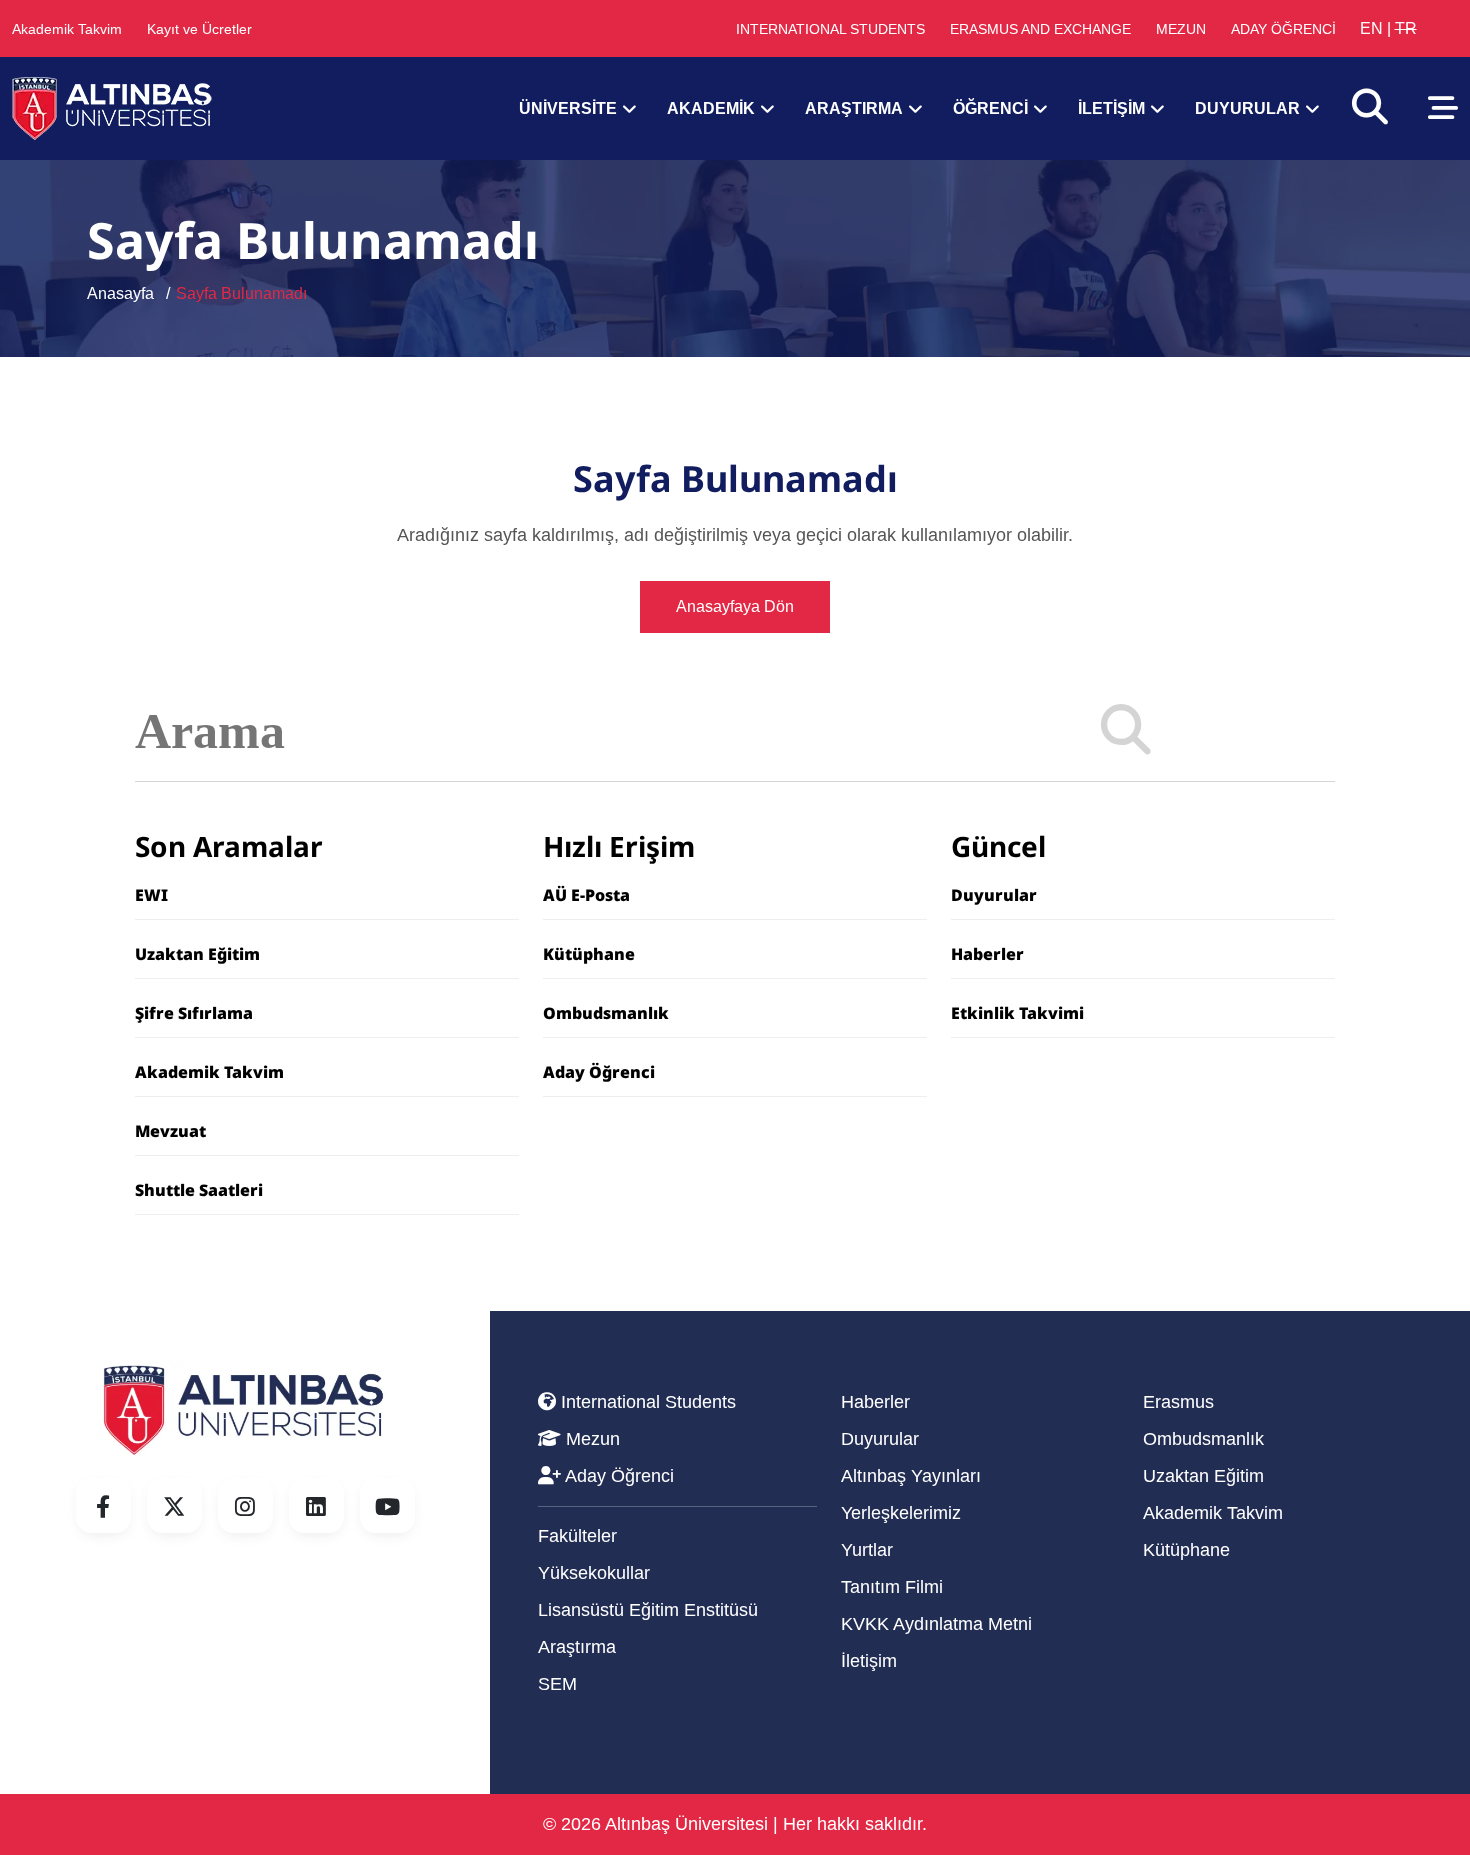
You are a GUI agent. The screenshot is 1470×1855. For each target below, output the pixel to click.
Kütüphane (589, 954)
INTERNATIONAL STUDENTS (830, 29)
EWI (151, 895)
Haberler (987, 954)
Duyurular (994, 895)
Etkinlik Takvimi (1017, 1013)
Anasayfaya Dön (735, 606)
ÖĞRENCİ (990, 109)
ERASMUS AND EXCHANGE (1040, 29)
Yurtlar (867, 1550)
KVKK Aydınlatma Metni (936, 1624)
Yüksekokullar (594, 1573)
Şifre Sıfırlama (194, 1013)
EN (1371, 28)
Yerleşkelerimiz (901, 1513)
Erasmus (1178, 1402)
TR (1406, 28)
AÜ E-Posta (586, 895)
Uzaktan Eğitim (197, 954)
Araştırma (577, 1647)
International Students (646, 1402)
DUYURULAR (1247, 109)
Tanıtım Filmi (892, 1587)
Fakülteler (577, 1536)
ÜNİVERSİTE (568, 109)
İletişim (869, 1661)
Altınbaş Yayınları (911, 1476)
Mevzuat (170, 1131)
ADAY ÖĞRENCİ (1283, 29)
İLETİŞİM (1111, 109)
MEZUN (1181, 29)
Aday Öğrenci (599, 1072)
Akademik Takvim (67, 29)
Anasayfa (120, 293)
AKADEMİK (711, 109)
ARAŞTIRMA (854, 109)
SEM (557, 1684)
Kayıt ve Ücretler (199, 29)
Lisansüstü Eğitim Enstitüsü (648, 1610)
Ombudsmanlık (606, 1013)
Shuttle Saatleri (199, 1190)
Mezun (590, 1439)
